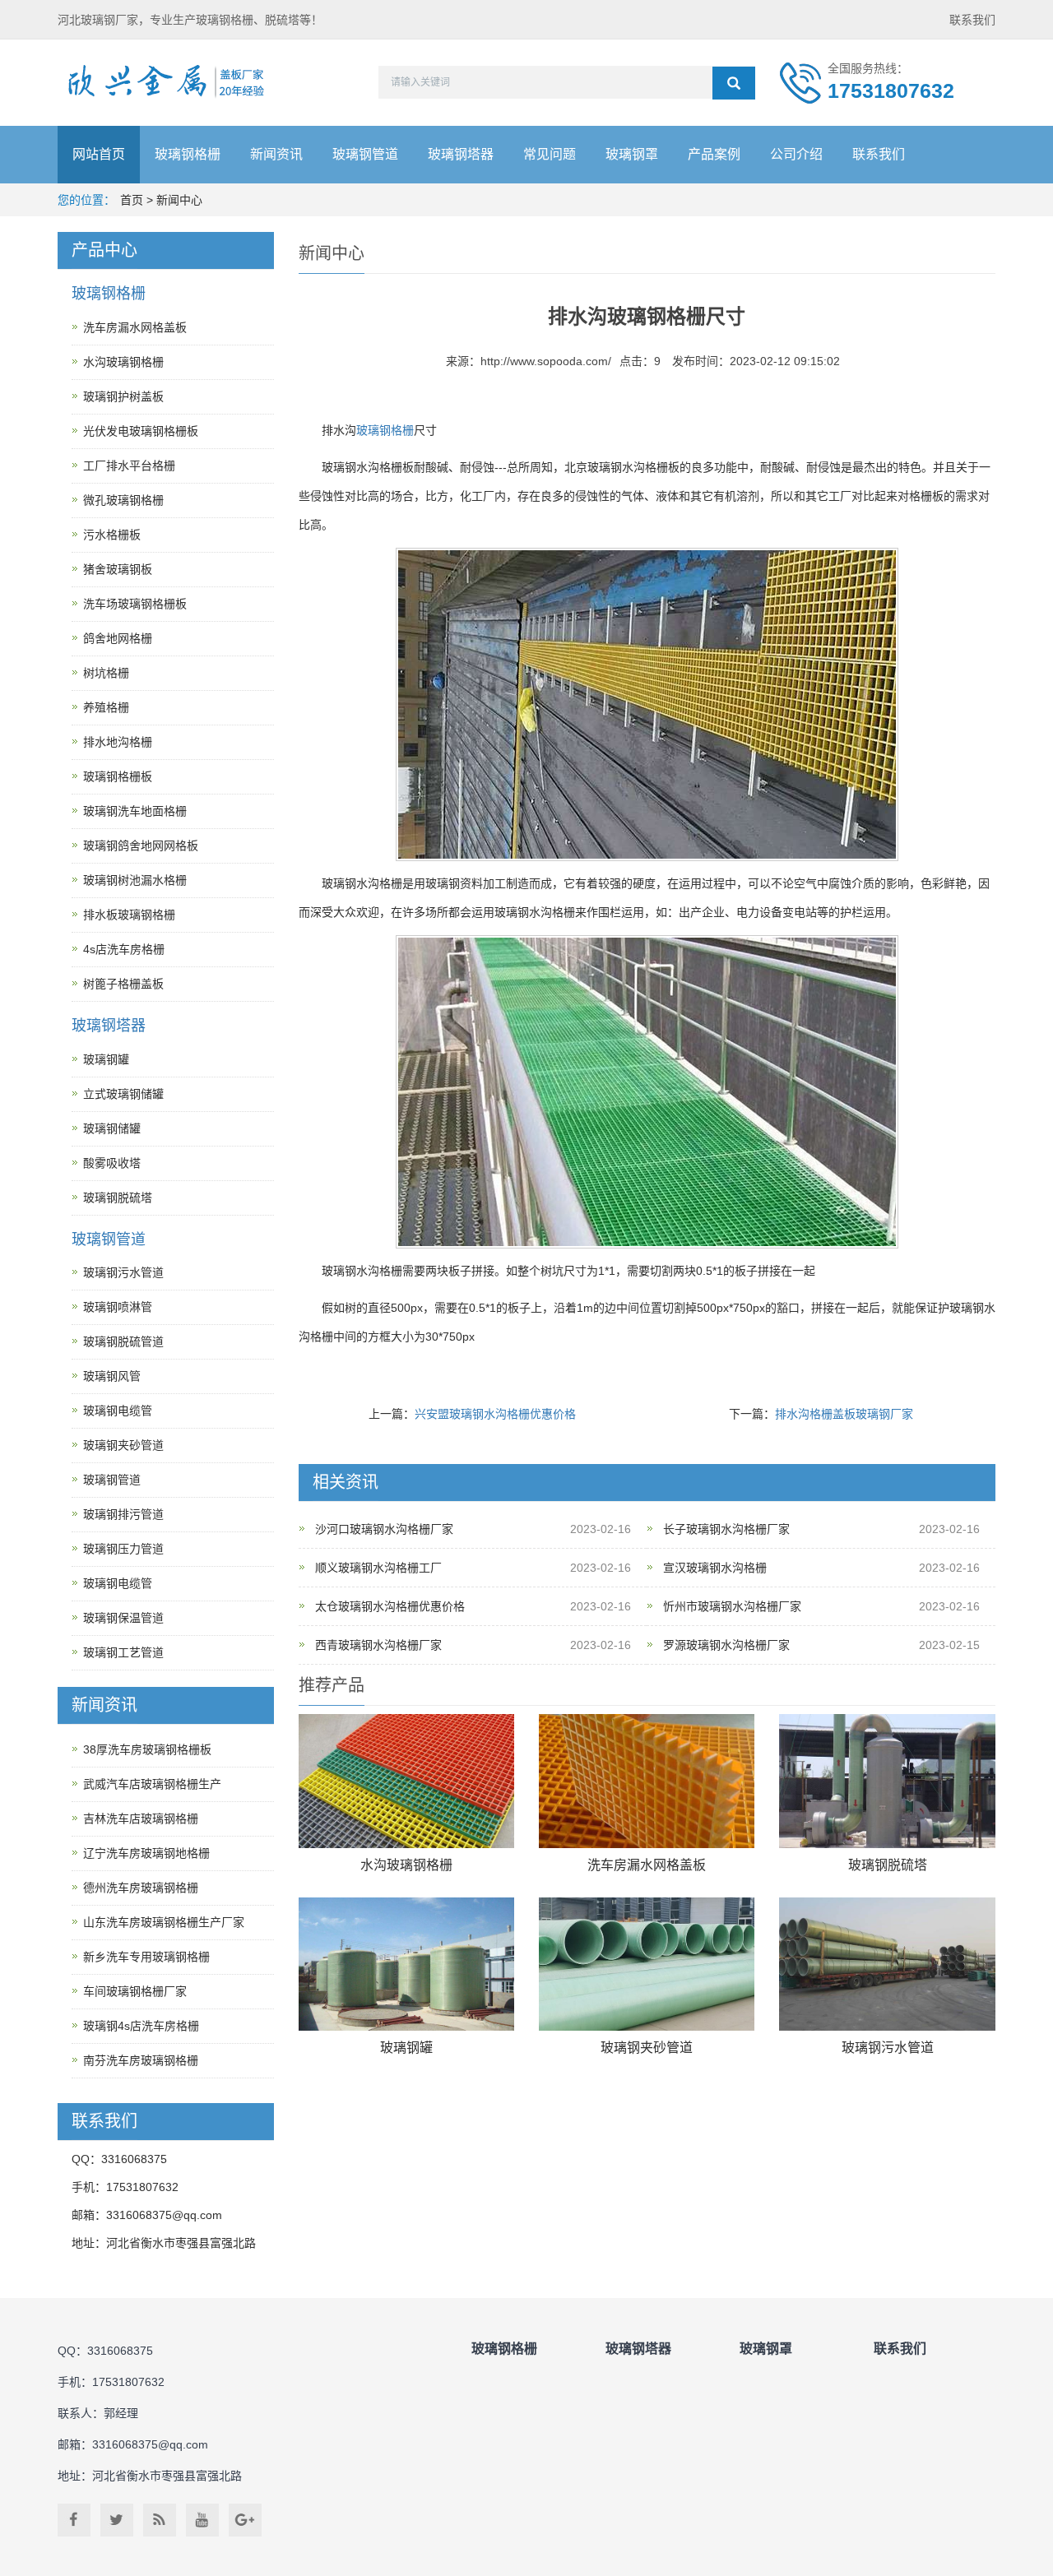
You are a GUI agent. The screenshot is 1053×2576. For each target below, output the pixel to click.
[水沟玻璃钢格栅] (406, 1781)
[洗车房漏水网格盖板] (647, 1781)
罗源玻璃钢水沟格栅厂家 (726, 1645)
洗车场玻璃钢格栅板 (135, 604)
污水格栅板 (112, 535)
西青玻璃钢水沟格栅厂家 (378, 1645)
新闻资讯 (276, 154)
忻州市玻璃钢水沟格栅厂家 (732, 1606)
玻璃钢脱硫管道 (123, 1341)
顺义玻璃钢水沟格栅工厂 (378, 1568)
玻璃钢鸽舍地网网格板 (141, 846)
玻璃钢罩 (632, 154)
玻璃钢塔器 (461, 154)
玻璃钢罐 (406, 2048)
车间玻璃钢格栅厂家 (135, 1991)
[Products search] (734, 83)
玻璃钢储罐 (112, 1128)
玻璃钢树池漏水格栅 (135, 880)
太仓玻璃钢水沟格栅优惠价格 (390, 1606)
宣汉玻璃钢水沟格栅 (715, 1568)
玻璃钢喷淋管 (118, 1307)
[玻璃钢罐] (406, 1964)
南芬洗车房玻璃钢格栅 (141, 2060)
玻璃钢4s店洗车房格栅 (141, 2026)
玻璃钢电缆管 (118, 1411)
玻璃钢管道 (365, 154)
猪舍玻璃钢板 (118, 569)
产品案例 (714, 154)
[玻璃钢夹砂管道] (647, 1964)
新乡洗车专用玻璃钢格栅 (146, 1957)
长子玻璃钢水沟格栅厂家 (726, 1529)
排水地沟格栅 (118, 742)
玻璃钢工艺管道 (123, 1652)
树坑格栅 (106, 673)
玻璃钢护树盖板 (123, 396)
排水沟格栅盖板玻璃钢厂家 (844, 1414)
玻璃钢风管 (112, 1376)
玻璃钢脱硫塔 (888, 1865)
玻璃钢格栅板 (118, 776)
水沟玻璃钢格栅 (406, 1865)
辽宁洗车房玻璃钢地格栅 (146, 1853)
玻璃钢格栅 (188, 154)
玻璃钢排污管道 (123, 1514)
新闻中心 (179, 200)
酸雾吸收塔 (112, 1163)
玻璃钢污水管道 (888, 2048)
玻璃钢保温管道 (123, 1618)
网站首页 (99, 154)
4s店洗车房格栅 (124, 949)
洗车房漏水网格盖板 (647, 1865)
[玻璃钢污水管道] (887, 1964)
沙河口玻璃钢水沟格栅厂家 (384, 1529)
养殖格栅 (106, 707)
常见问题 (550, 154)
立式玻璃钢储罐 (123, 1094)
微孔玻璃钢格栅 (123, 500)
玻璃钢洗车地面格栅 (135, 811)
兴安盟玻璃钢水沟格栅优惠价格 (495, 1414)
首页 (132, 200)
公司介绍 (796, 154)
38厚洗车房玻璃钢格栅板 (147, 1749)
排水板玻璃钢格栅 (129, 915)
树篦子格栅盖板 (123, 984)
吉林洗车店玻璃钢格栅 (141, 1818)
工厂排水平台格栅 (129, 466)
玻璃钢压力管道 (123, 1549)
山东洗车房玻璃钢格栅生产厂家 (164, 1922)
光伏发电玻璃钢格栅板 (141, 431)
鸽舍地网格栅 (118, 638)
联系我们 (972, 20)
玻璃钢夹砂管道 (647, 2048)
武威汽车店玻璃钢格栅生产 (152, 1784)
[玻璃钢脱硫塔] (887, 1781)
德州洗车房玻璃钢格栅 (141, 1888)
